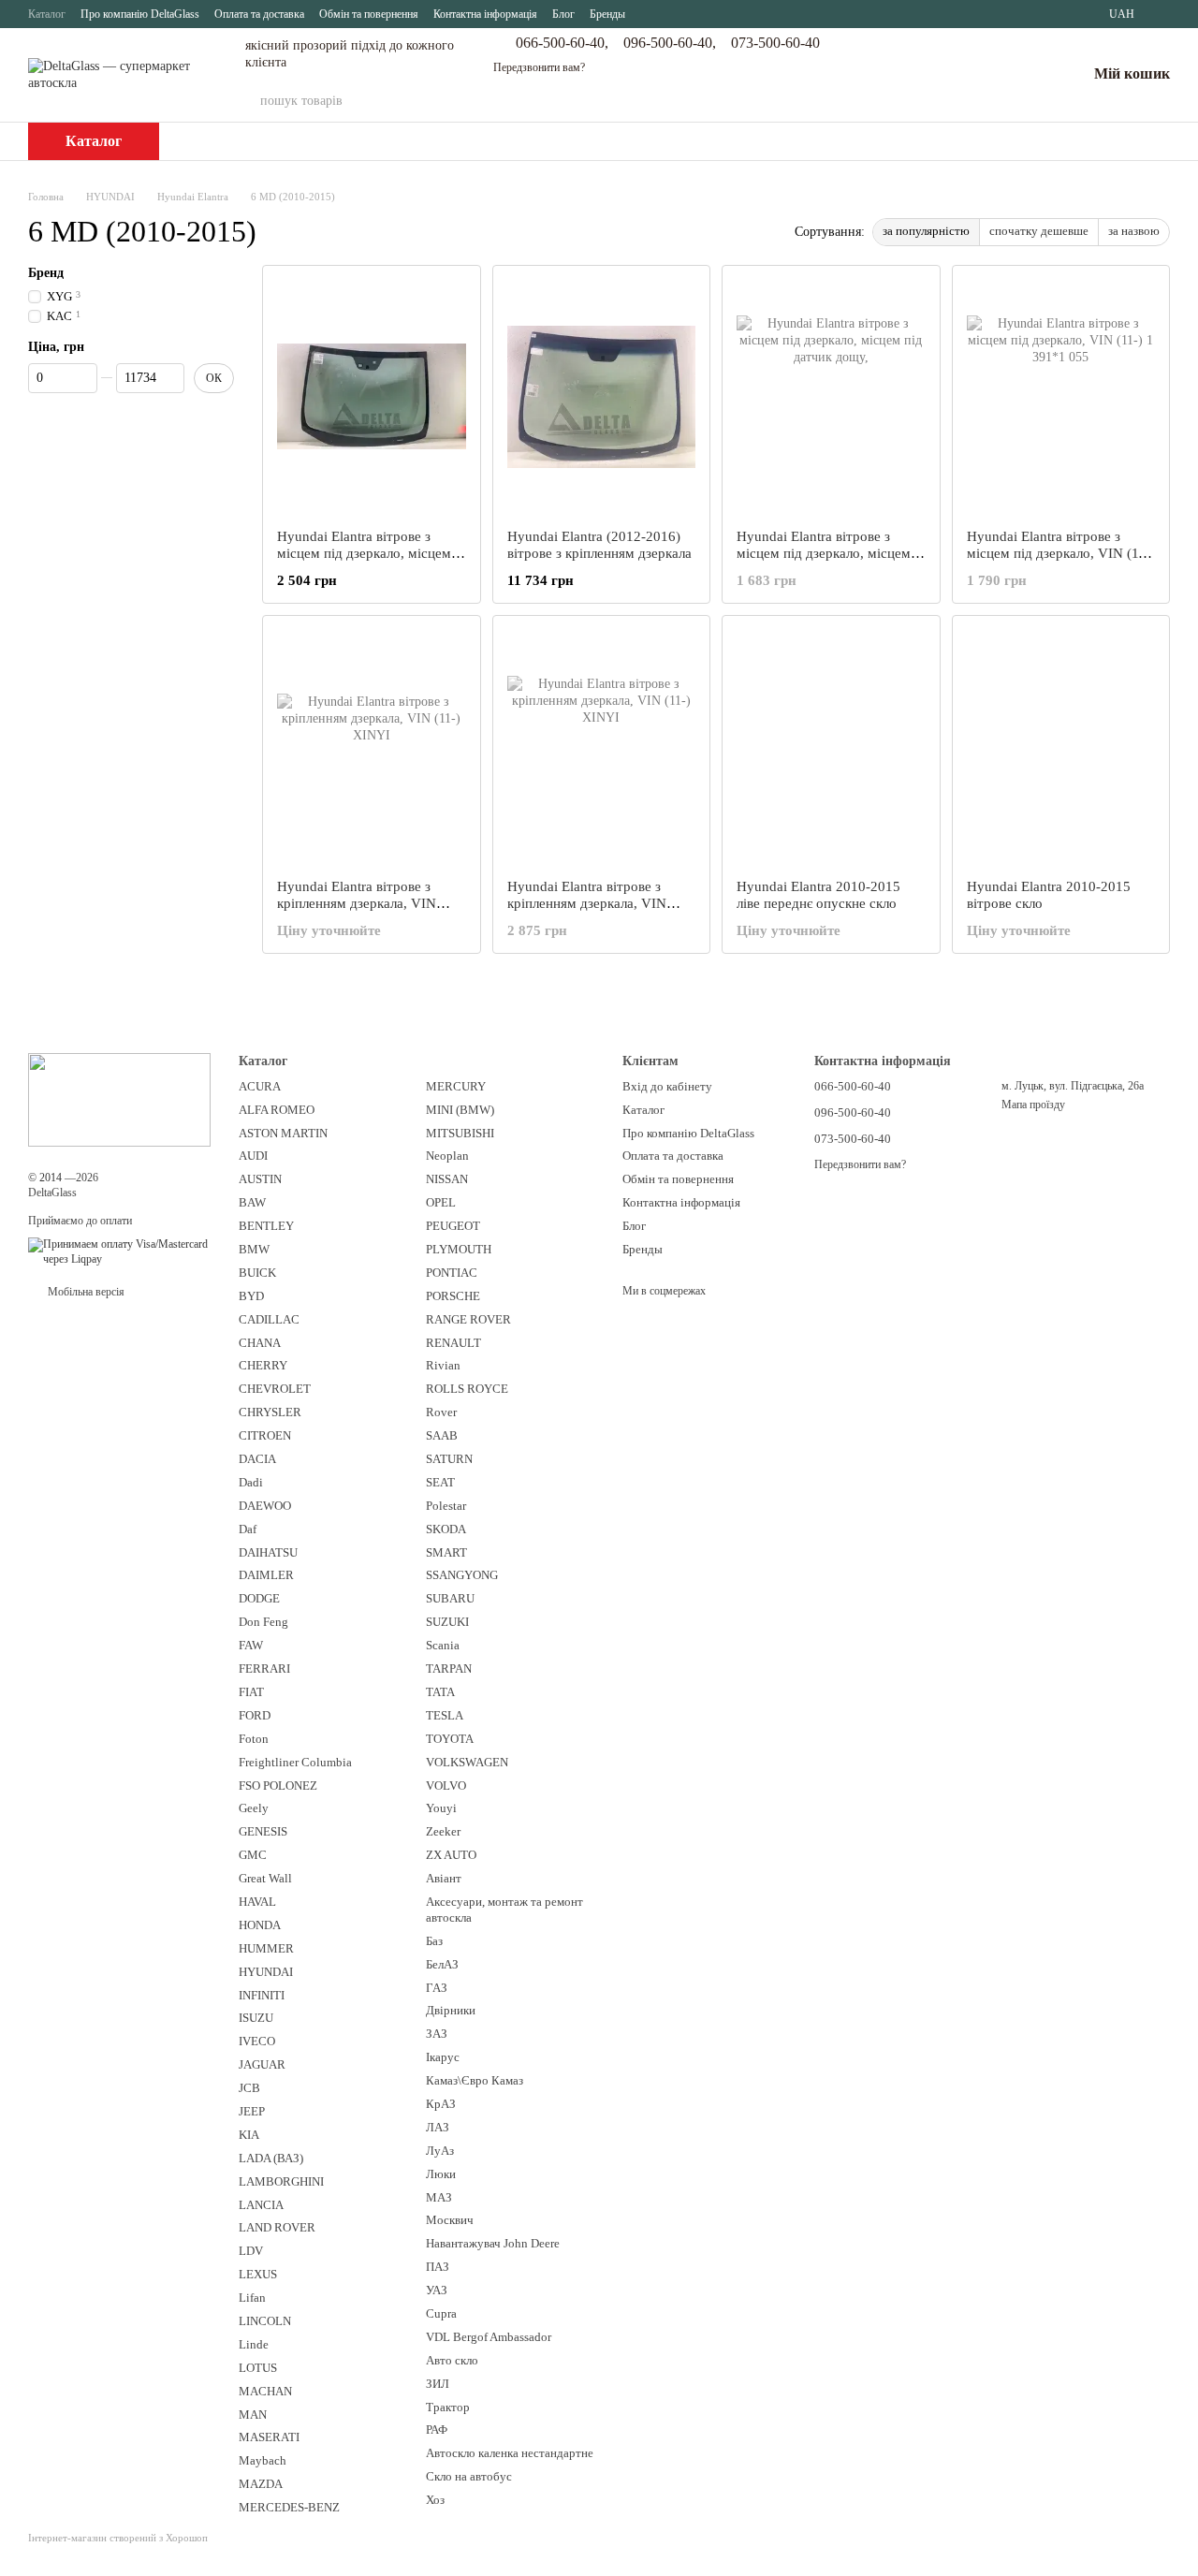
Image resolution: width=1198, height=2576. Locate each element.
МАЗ (439, 2197)
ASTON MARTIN (283, 1133)
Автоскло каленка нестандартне (510, 2453)
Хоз (435, 2500)
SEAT (440, 1482)
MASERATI (269, 2437)
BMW (254, 1249)
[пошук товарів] (866, 101)
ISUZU (256, 2018)
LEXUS (258, 2274)
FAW (251, 1645)
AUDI (253, 1156)
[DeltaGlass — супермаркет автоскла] (119, 1098)
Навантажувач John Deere (493, 2243)
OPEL (441, 1202)
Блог (563, 14)
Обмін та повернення (369, 14)
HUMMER (266, 1948)
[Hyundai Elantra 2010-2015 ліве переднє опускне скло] (831, 747)
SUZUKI (447, 1622)
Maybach (263, 2460)
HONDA (260, 1925)
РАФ (437, 2430)
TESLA (445, 1715)
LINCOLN (265, 2321)
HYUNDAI (266, 1972)
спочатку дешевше (1039, 231)
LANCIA (261, 2205)
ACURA (260, 1086)
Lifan (252, 2298)
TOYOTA (450, 1739)
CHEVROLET (275, 1389)
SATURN (449, 1459)
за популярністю (926, 231)
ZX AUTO (451, 1855)
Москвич (450, 2220)
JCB (249, 2088)
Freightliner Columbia (295, 1762)
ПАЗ (438, 2267)
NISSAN (447, 1179)
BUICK (257, 1273)
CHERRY (263, 1365)
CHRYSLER (270, 1412)
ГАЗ (437, 1988)
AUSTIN (260, 1179)
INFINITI (262, 1995)
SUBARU (450, 1598)
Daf (248, 1529)
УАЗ (437, 2290)
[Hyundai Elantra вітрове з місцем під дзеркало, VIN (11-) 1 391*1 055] (1061, 397)
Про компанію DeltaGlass (140, 14)
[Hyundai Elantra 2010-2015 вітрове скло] (1061, 747)
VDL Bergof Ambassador (489, 2337)
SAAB (442, 1435)
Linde (254, 2344)
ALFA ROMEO (277, 1110)
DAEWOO (265, 1506)
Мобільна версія (85, 1292)
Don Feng (263, 1622)
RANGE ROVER (468, 1319)
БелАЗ (442, 1964)
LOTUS (258, 2368)
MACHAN (265, 2391)
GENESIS (263, 1831)
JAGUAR (262, 2064)
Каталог (47, 14)
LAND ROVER (277, 2227)
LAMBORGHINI (281, 2181)
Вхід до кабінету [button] (667, 1086)
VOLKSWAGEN (467, 1762)
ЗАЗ (437, 2034)
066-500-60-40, (562, 43)
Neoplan (447, 1156)
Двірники (451, 2010)
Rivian (443, 1365)
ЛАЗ (438, 2127)
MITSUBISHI (460, 1133)
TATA (440, 1692)
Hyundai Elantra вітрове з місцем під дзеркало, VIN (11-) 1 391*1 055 (1061, 553)
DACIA (257, 1459)
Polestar (446, 1506)
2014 (51, 1178)
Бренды (607, 14)
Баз (434, 1941)
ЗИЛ (438, 2384)
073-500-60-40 (775, 43)
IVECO (257, 2041)
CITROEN (265, 1435)
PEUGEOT (453, 1226)
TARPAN (449, 1669)
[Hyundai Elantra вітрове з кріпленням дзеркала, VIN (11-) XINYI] (372, 747)
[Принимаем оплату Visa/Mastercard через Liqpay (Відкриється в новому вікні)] (119, 1251)
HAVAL (257, 1902)
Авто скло (452, 2360)
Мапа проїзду (1033, 1105)
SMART (446, 1552)
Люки (441, 2174)
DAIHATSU (268, 1552)
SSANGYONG (462, 1575)
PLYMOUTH (459, 1249)
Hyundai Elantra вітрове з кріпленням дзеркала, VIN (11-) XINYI (357, 903)
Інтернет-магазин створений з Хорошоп (118, 2538)
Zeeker (443, 1831)
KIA (249, 2135)
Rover (441, 1412)
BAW (252, 1202)
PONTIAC (452, 1273)
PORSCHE (453, 1296)
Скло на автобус (469, 2476)
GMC (253, 1855)
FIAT (251, 1692)
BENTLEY (266, 1226)
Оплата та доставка (259, 14)
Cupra (441, 2313)
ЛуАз (440, 2151)
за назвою (1134, 231)
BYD (251, 1296)
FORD (255, 1715)
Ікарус (443, 2057)
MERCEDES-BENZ (289, 2507)
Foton (254, 1739)
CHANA (260, 1343)
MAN (253, 2415)
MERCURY (456, 1086)
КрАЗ (441, 2104)
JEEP (252, 2111)
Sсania (443, 1645)
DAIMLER (266, 1575)
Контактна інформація (485, 14)
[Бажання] (1023, 75)
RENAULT (453, 1343)
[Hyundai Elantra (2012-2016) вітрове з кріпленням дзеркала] (602, 397)
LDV (251, 2251)
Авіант (444, 1878)
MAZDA (261, 2484)
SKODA (446, 1529)
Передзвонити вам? (539, 67)
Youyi (441, 1808)
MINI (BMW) (460, 1110)
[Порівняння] (974, 75)
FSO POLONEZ (278, 1786)
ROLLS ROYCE (467, 1389)
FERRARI (264, 1669)
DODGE (259, 1598)
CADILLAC (269, 1319)
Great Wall (265, 1878)
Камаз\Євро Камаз (475, 2080)
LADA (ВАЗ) (271, 2158)
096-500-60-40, (670, 43)
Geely (254, 1808)
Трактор (448, 2407)
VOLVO (446, 1786)
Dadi (251, 1482)
